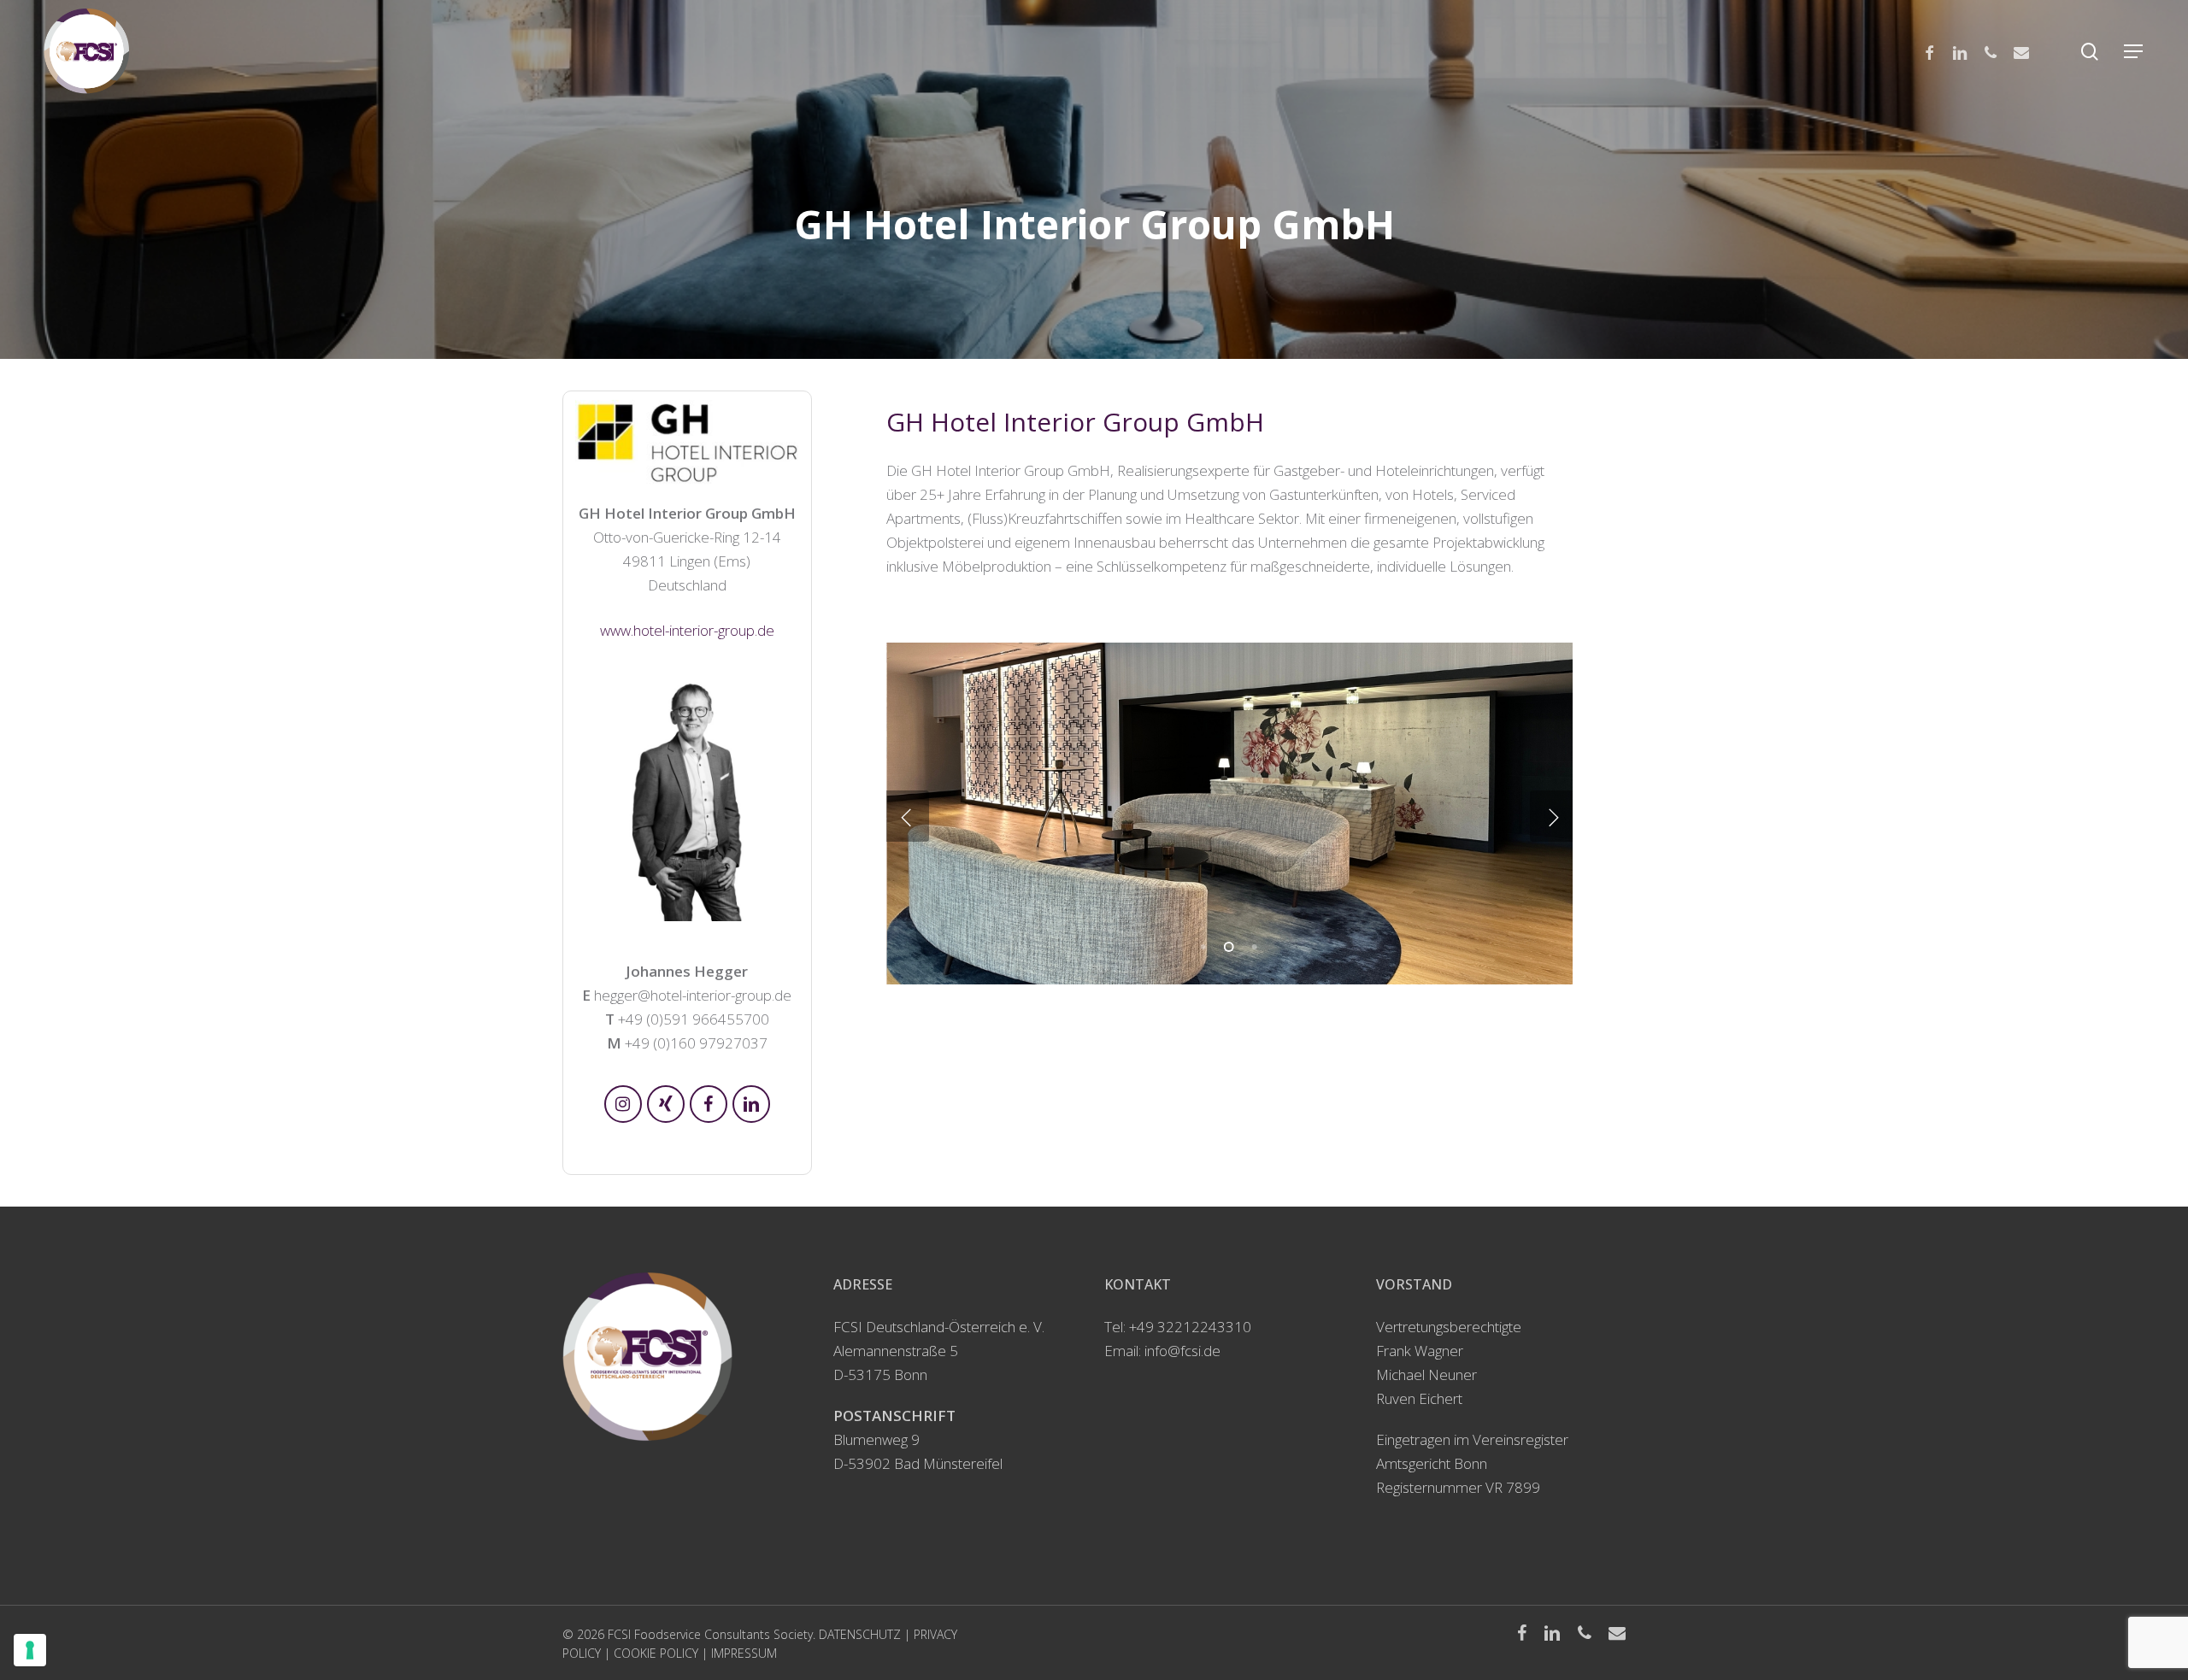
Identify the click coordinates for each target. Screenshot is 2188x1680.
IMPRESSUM (744, 1653)
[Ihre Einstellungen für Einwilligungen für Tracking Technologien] (30, 1650)
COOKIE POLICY (656, 1653)
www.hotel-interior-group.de (687, 630)
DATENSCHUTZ (860, 1634)
